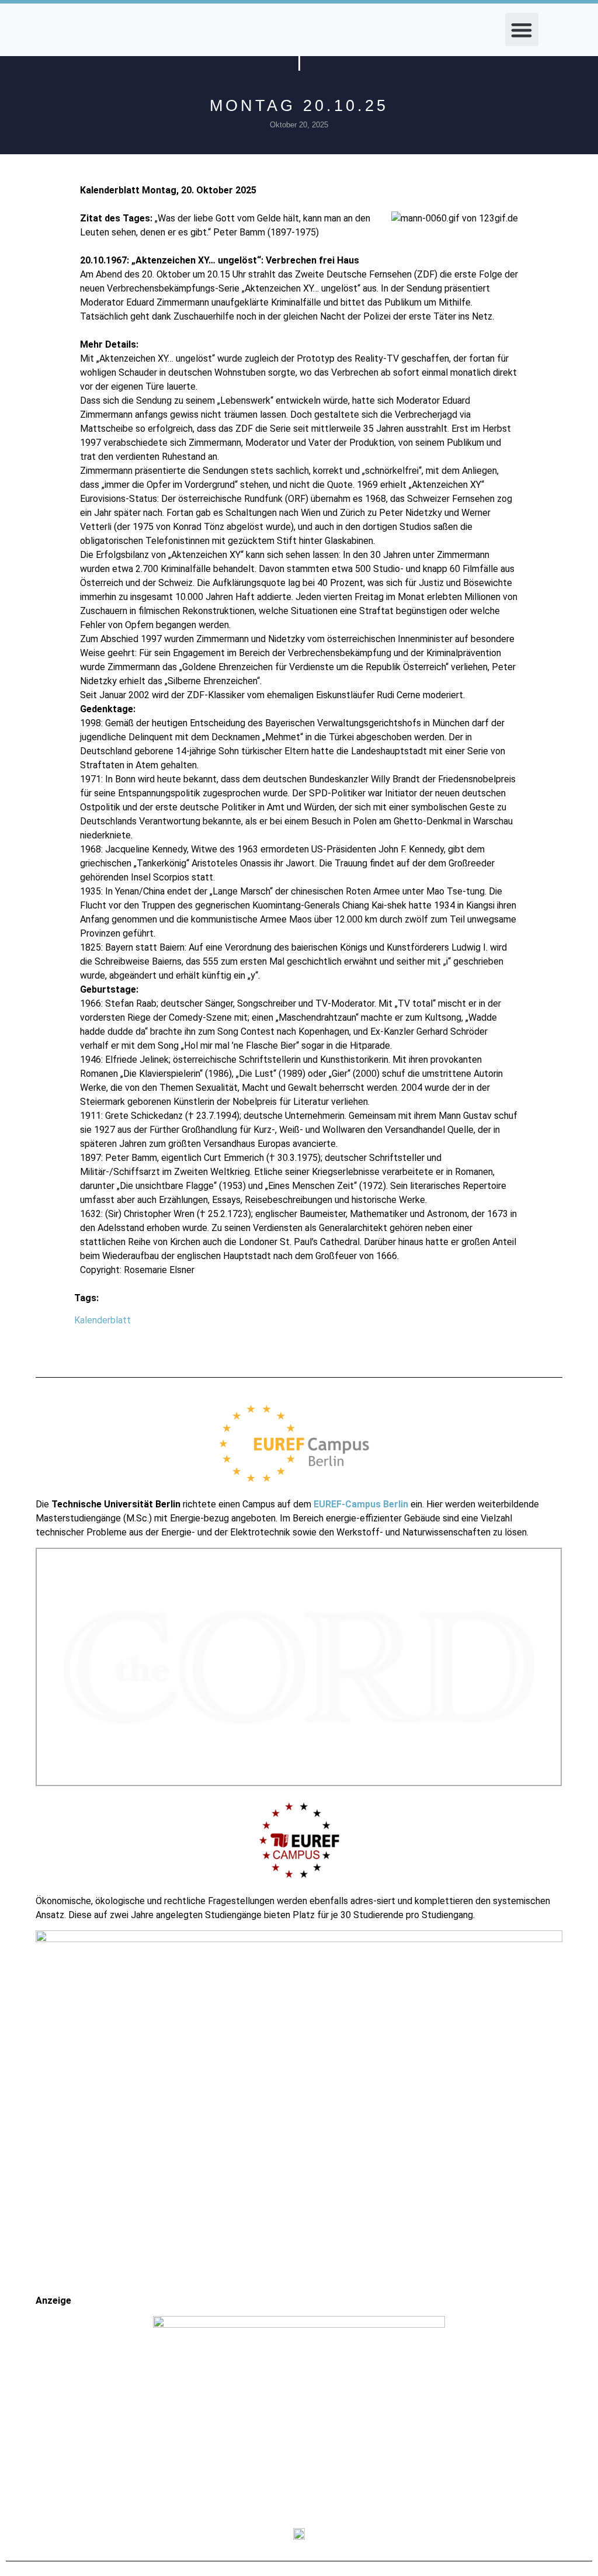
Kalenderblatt (102, 1320)
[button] (522, 30)
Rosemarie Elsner (159, 1270)
